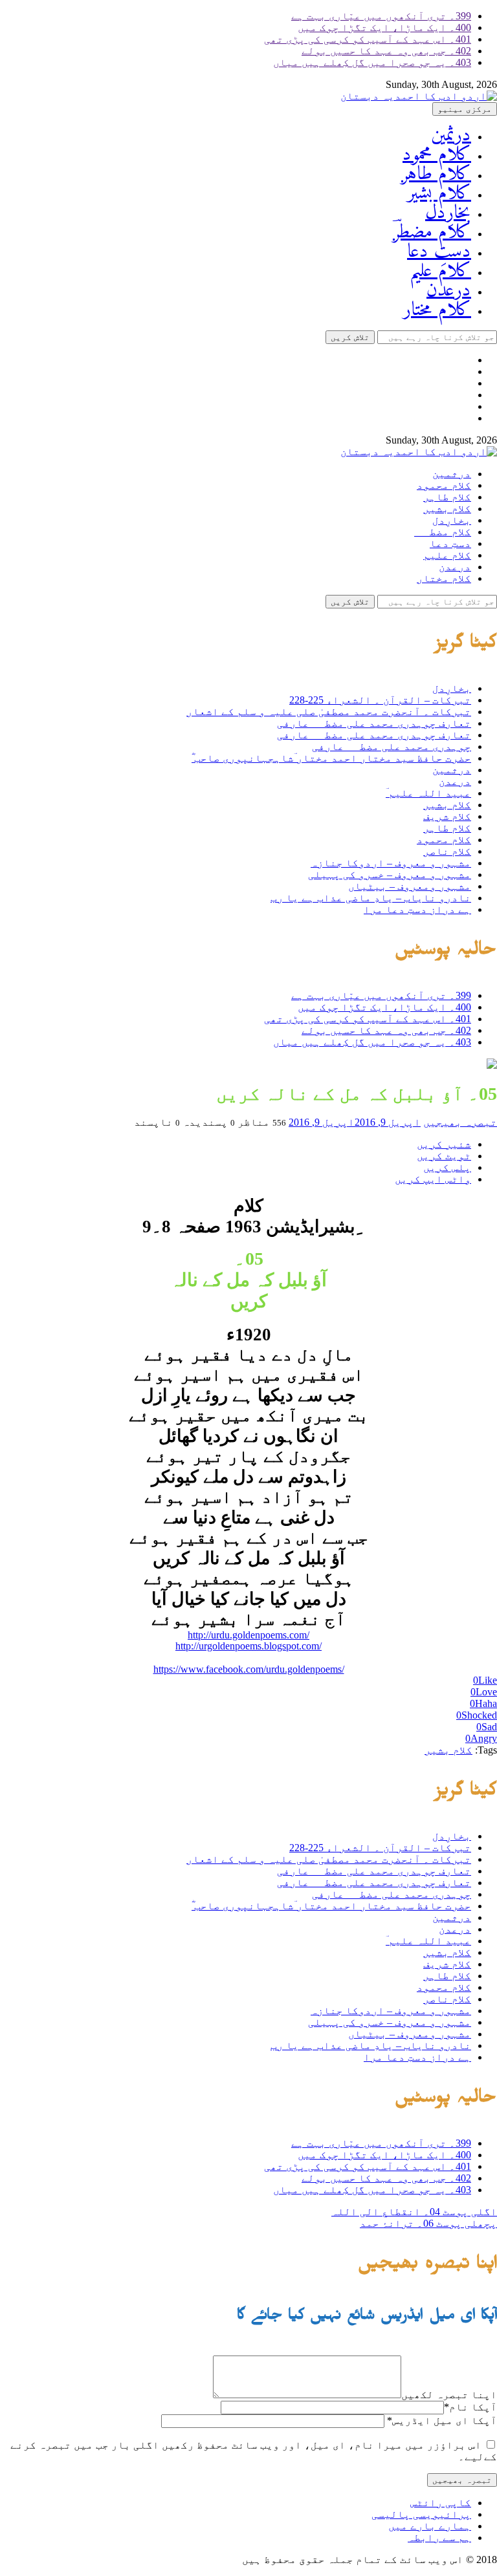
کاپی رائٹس (441, 2503)
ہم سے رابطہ (439, 2538)
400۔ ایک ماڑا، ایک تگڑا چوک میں (384, 27)
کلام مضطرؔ (432, 232)
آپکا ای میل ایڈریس (442, 2420)
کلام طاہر (436, 174)
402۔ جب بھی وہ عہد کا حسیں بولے (386, 51)
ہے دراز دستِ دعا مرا (417, 909)
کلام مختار (437, 310)
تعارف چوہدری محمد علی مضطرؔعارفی (374, 723)
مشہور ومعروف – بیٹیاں (410, 886)
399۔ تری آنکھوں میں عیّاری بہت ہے (381, 16)
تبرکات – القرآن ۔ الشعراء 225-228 (380, 700)
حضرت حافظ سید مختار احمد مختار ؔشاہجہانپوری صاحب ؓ (331, 758)
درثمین (451, 135)
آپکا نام (470, 2407)
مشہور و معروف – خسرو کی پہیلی (390, 875)
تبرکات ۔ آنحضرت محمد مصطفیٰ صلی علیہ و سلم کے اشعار (329, 712)
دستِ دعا (439, 252)
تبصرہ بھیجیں (460, 1122)
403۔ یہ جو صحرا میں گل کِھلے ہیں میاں (372, 62)
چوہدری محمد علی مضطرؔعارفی (392, 746)
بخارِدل (448, 213)
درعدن (449, 291)
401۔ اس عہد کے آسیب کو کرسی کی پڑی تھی (368, 39)
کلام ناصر (447, 851)
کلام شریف (447, 816)
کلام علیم (440, 271)
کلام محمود (437, 155)
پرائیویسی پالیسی (421, 2514)
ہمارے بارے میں (430, 2526)
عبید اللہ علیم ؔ (428, 793)
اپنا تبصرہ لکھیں (449, 2395)
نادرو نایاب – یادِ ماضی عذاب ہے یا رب (371, 898)
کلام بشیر (439, 194)
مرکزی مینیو (465, 109)
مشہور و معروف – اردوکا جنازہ (391, 863)
